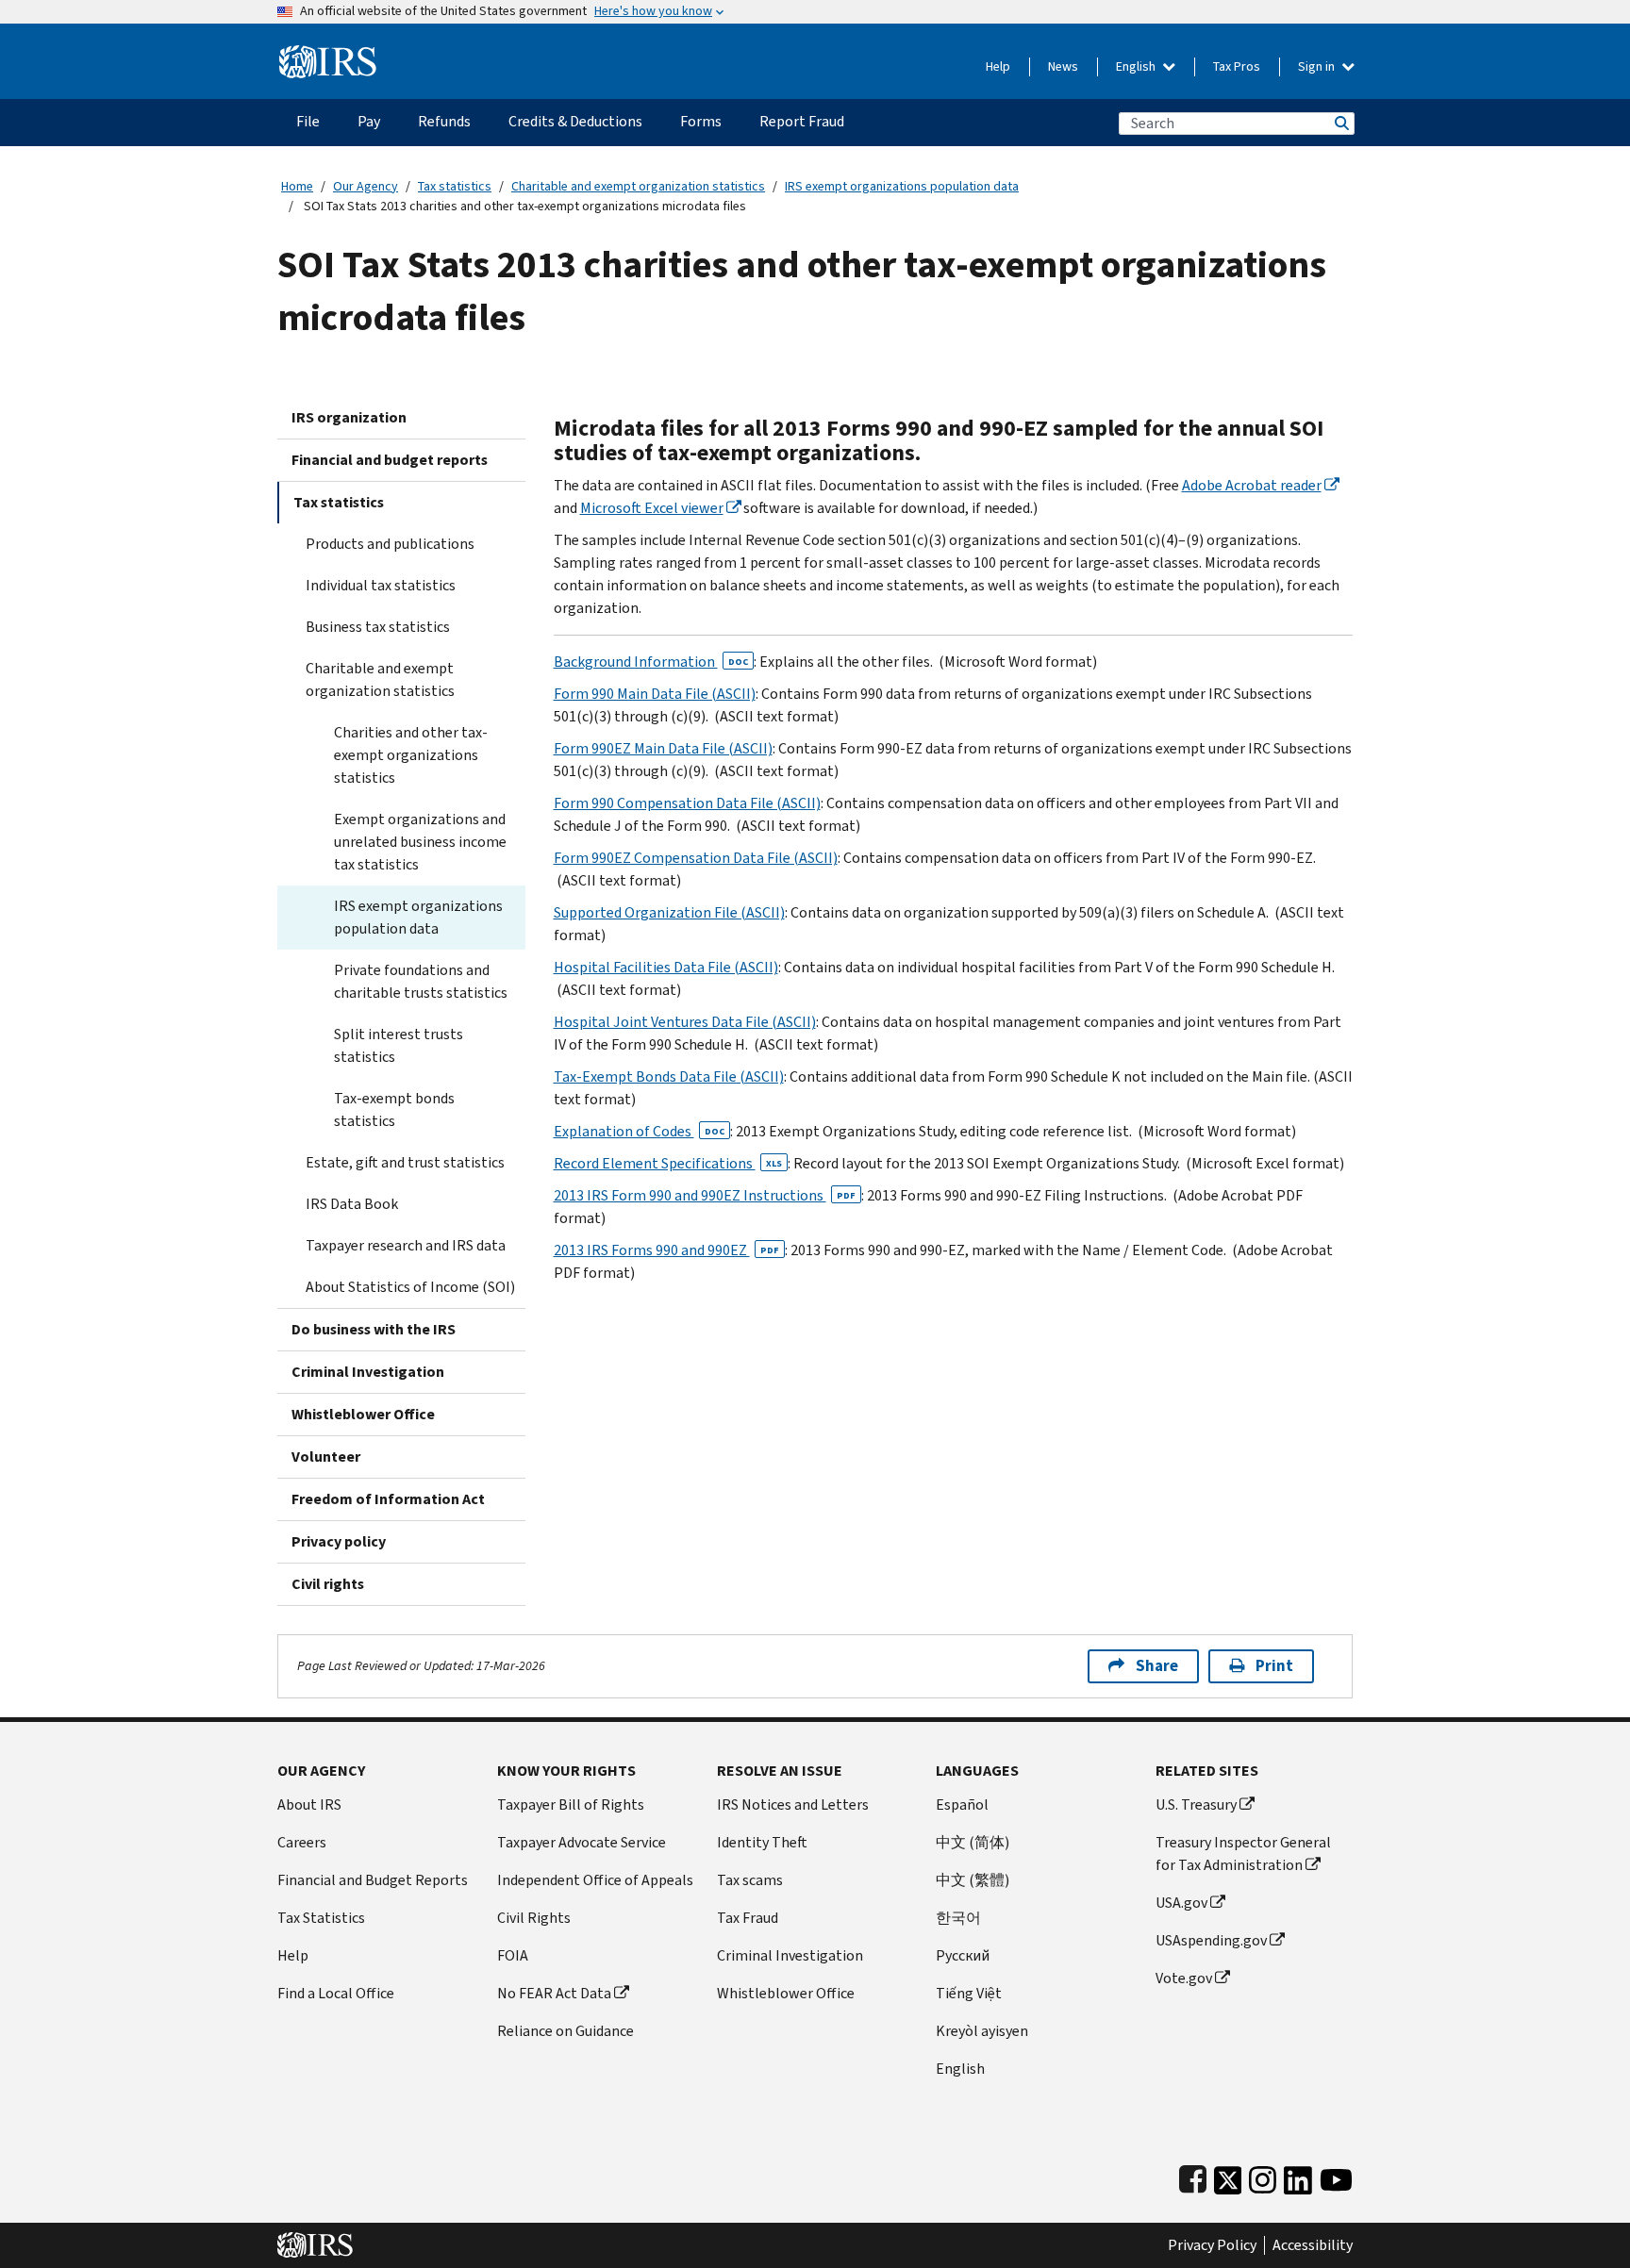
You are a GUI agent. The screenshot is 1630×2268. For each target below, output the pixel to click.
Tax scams (750, 1880)
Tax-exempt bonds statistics (394, 1109)
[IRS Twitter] (1228, 2176)
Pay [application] (369, 121)
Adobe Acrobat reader (1252, 485)
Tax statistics (455, 186)
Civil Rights (534, 1918)
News (1063, 66)
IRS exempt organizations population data (902, 186)
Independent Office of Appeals (595, 1880)
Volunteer (326, 1457)
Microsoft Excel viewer (652, 508)
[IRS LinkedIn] (1298, 2176)
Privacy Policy (1212, 2245)
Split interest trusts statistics (399, 1045)
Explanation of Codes (639, 1131)
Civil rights (328, 1584)
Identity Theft (762, 1842)
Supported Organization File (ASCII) (669, 912)
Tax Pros (1237, 66)
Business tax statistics (378, 627)
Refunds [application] (444, 121)
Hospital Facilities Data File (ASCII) (666, 967)
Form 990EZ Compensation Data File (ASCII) (696, 858)
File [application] (308, 121)
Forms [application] (701, 121)
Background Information (651, 662)
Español (962, 1804)
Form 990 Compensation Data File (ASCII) (687, 803)
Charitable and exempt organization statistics (638, 186)
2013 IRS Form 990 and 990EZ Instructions (705, 1195)
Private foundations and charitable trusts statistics (421, 981)
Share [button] (1157, 1666)
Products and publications (390, 544)
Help (998, 66)
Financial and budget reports (390, 460)
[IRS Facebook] (1193, 2176)
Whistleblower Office (363, 1414)
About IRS (309, 1804)
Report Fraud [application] (802, 121)
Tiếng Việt (969, 1993)
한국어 (958, 1918)
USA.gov (1181, 1903)
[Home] (328, 54)
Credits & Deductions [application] (575, 121)
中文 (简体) (973, 1842)
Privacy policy (339, 1541)
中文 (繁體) (973, 1880)
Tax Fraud (748, 1918)
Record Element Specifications (668, 1163)
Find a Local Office (336, 1993)
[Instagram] (1263, 2176)
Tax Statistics (321, 1918)
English (1137, 66)
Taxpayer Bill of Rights (571, 1804)
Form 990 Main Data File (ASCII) (655, 694)
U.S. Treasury (1196, 1804)
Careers (302, 1842)
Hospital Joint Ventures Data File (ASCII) (685, 1022)
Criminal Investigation (368, 1372)
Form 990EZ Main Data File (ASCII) (663, 748)
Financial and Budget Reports (373, 1880)
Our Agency (366, 186)
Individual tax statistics (381, 585)
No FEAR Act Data (554, 1993)
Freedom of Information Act (388, 1499)
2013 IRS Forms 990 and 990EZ (666, 1250)
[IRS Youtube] (1336, 2176)
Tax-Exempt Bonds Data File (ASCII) (669, 1076)
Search (1340, 123)
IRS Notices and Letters (793, 1804)
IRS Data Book (352, 1204)
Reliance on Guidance (566, 2031)
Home (297, 186)
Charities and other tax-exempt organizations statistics (411, 755)
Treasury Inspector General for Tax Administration (1243, 1854)
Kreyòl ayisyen (982, 2031)
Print (1274, 1666)
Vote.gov (1184, 1978)
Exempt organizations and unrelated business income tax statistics (420, 842)
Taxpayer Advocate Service (582, 1842)
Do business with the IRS (374, 1329)
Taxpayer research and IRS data (406, 1245)
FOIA (513, 1955)
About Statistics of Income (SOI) (410, 1287)
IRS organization (349, 417)
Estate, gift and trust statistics (405, 1162)
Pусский (963, 1955)
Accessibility (1313, 2245)
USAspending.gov (1211, 1940)
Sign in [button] (1318, 66)
